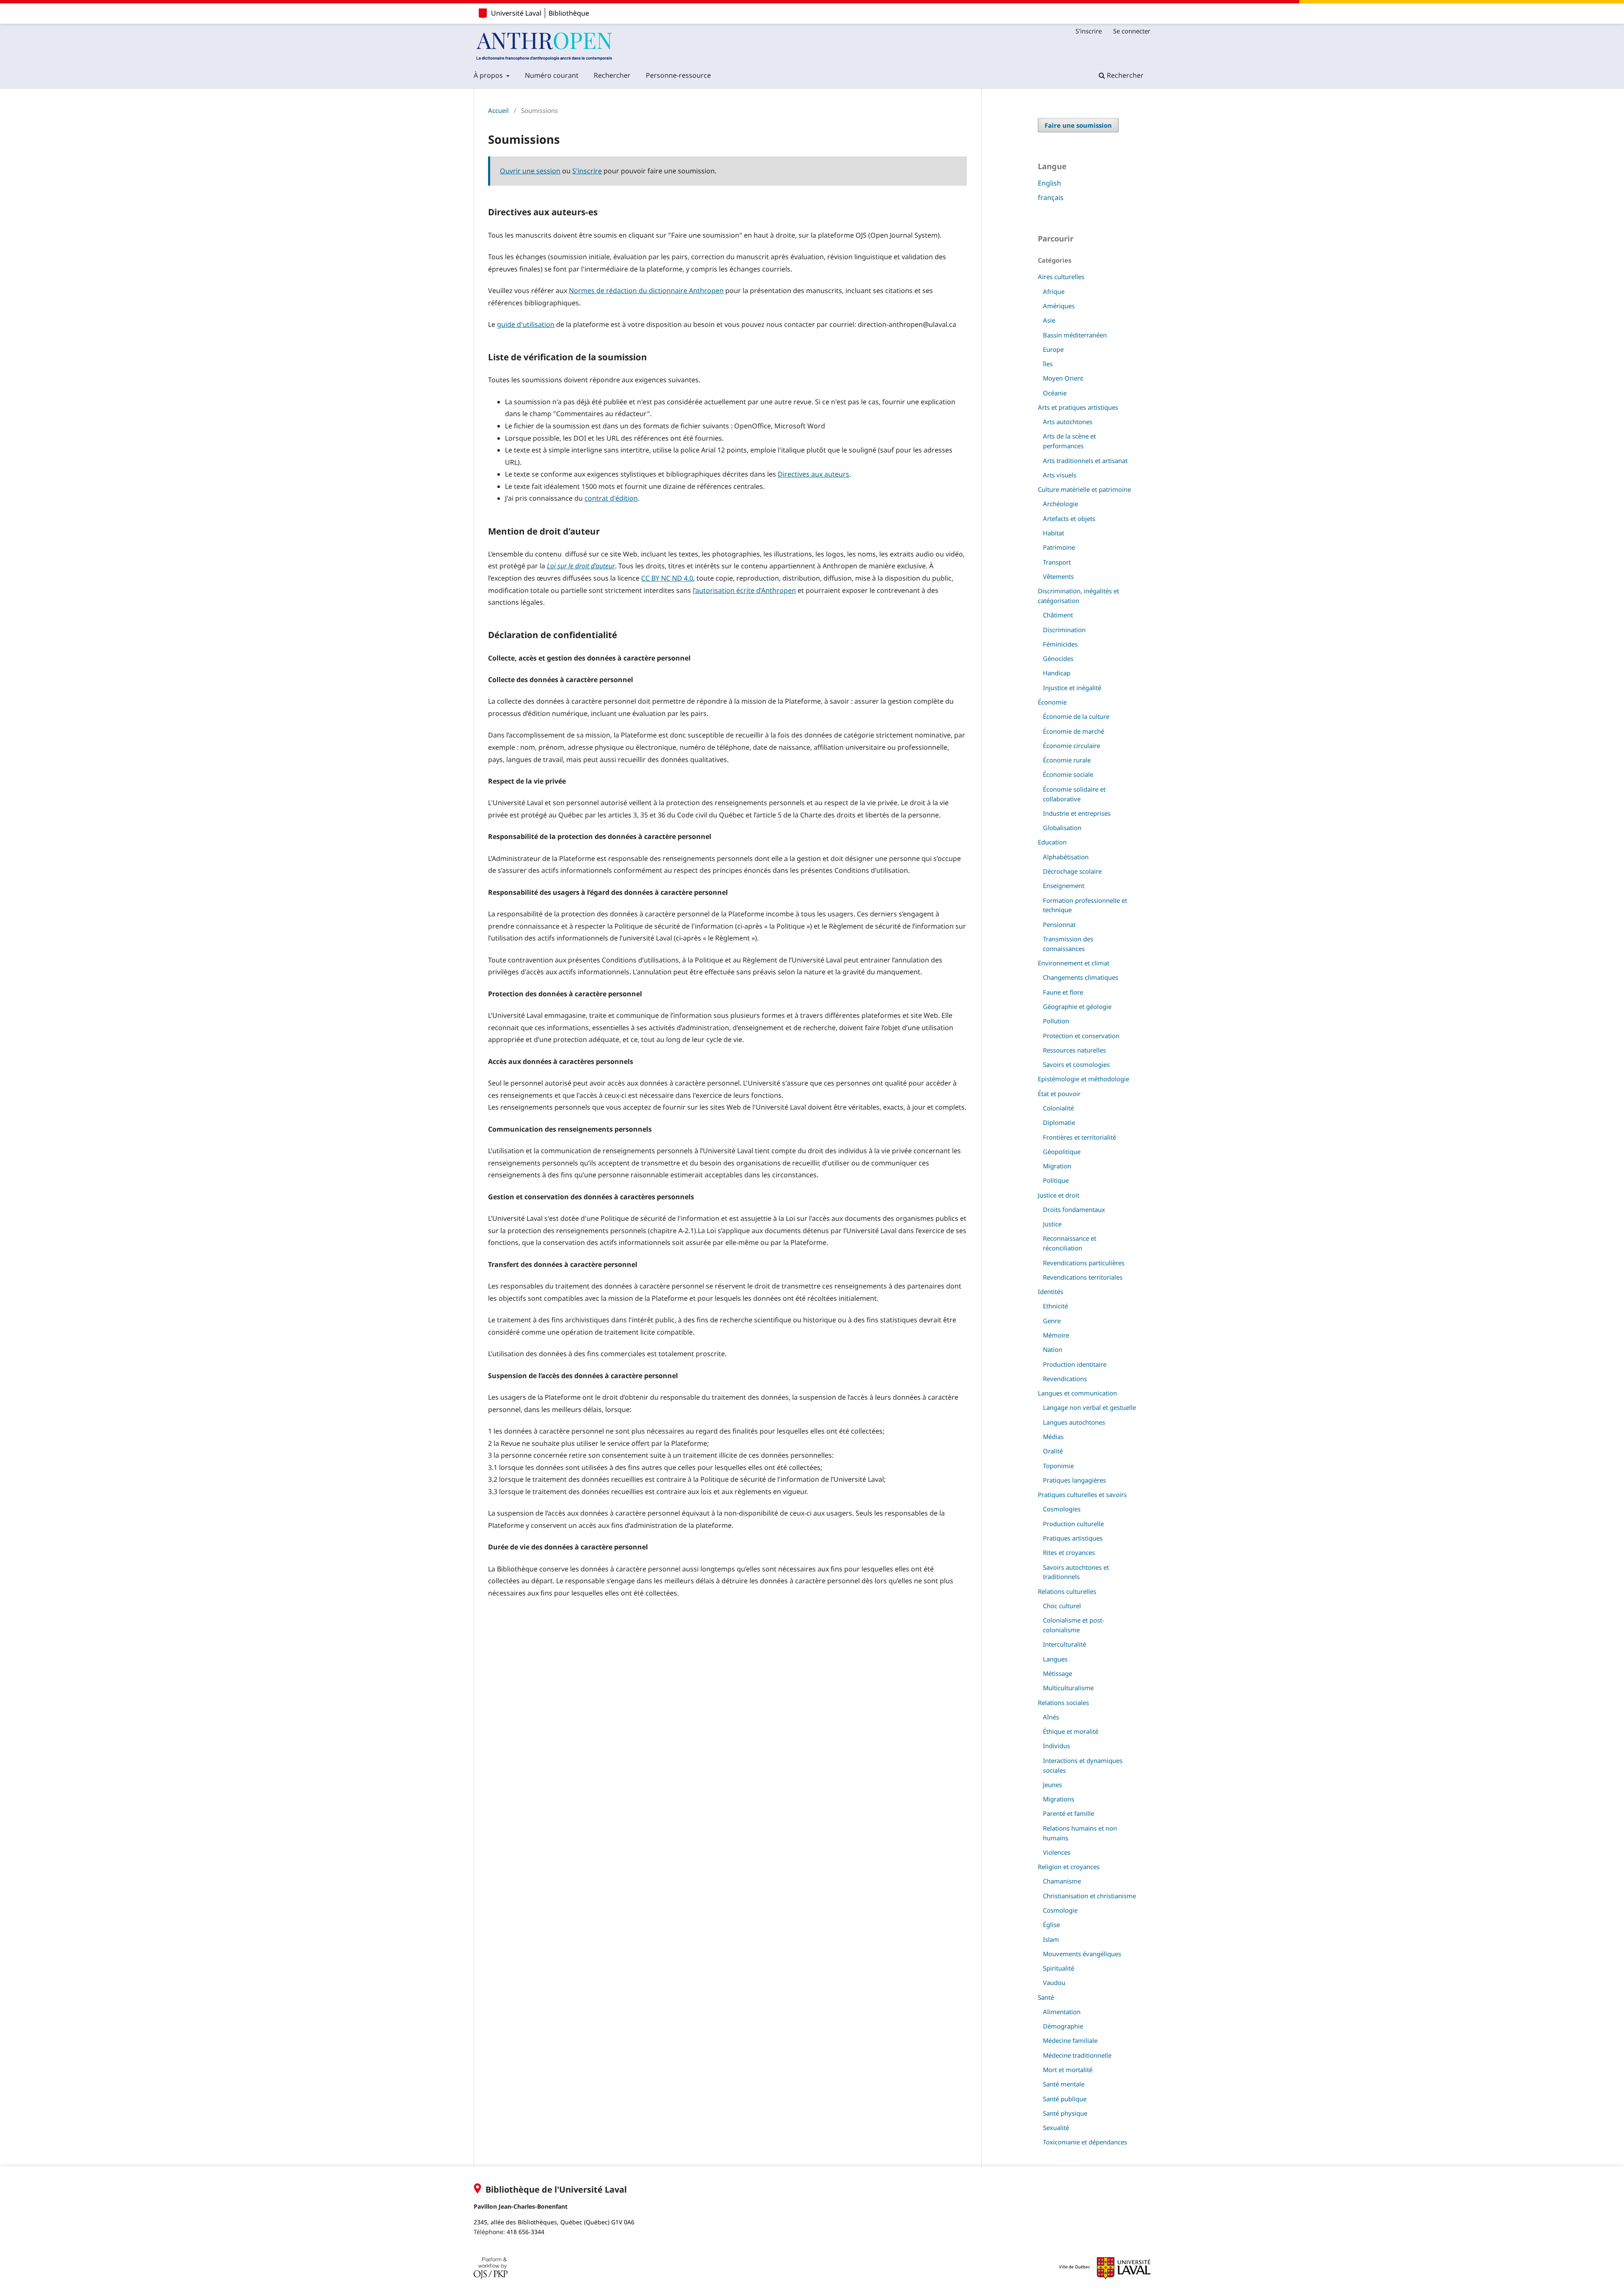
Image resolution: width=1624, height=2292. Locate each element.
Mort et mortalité (1068, 2070)
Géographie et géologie (1077, 1006)
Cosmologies (1062, 1509)
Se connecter (1132, 31)
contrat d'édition (611, 498)
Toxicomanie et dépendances (1085, 2142)
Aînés (1051, 1717)
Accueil (498, 110)
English (1049, 183)
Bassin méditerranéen (1075, 335)
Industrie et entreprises (1077, 813)
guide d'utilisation (526, 324)
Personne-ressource (678, 75)
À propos (489, 75)
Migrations (1059, 1799)
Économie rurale (1067, 760)
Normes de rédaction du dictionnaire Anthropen (646, 291)
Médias (1053, 1437)
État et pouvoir (1059, 1094)
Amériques (1059, 306)
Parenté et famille (1068, 1813)
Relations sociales (1063, 1703)
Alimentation (1062, 2012)
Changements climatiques (1081, 977)
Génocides (1058, 658)
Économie (1052, 702)
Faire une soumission (1078, 125)
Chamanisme (1062, 1881)
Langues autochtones (1074, 1422)
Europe (1053, 349)
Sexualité (1056, 2128)
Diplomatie (1059, 1122)
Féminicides (1060, 644)
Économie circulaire (1071, 746)
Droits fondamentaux (1074, 1209)
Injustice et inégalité (1072, 688)
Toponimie (1058, 1466)
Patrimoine (1059, 547)
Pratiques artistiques (1073, 1538)
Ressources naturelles (1074, 1050)
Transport (1057, 562)
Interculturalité (1064, 1644)
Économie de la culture (1076, 716)
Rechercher (612, 75)
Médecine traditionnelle (1077, 2055)
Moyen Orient (1063, 378)
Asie (1049, 320)
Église (1051, 1925)
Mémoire (1056, 1335)
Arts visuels (1060, 475)
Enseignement (1064, 886)
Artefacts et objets (1069, 518)
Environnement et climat (1074, 963)
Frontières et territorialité (1079, 1137)
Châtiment (1058, 615)
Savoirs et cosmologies (1076, 1064)
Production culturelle (1073, 1524)
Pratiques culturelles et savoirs (1082, 1494)
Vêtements (1058, 576)
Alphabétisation (1066, 857)
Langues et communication (1077, 1393)
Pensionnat (1059, 924)
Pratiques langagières (1074, 1480)
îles (1048, 364)
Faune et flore (1063, 992)
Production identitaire (1075, 1364)
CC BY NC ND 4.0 (667, 578)
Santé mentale (1064, 2084)
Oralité (1053, 1451)
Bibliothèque (569, 13)
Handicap (1057, 673)
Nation (1053, 1349)
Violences (1057, 1852)
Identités (1051, 1291)
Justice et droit (1059, 1195)
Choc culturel (1062, 1606)
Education (1052, 842)
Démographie (1063, 2026)
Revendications (1065, 1379)
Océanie (1055, 393)
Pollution (1056, 1021)
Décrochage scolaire (1072, 871)
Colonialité (1058, 1108)
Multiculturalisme (1068, 1688)
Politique (1056, 1180)
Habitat (1053, 533)
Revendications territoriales (1083, 1277)
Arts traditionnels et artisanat (1085, 461)
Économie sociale (1068, 774)
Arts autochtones (1068, 422)
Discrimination (1064, 630)
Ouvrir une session (530, 171)
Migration (1057, 1166)
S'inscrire (1089, 31)
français (1051, 197)
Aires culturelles (1061, 277)
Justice (1052, 1224)
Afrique (1054, 291)
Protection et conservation (1081, 1036)
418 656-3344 (525, 2232)
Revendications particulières (1084, 1263)
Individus (1056, 1746)
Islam (1051, 1939)
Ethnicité (1055, 1306)
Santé (1046, 1997)
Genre (1052, 1321)
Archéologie (1060, 504)
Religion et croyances (1069, 1867)
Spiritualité (1059, 1968)
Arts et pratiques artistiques (1078, 407)
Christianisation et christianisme (1089, 1896)
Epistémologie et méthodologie (1084, 1079)
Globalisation (1062, 828)
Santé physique (1065, 2113)
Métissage (1058, 1673)
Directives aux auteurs (813, 474)
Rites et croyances (1069, 1552)
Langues (1055, 1659)
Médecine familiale (1070, 2040)
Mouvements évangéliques (1082, 1954)
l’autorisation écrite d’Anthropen (744, 590)
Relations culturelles (1067, 1591)
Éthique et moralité (1071, 1731)
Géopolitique (1062, 1151)
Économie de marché (1074, 731)
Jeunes (1052, 1785)
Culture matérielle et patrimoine (1084, 489)
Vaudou (1054, 1982)
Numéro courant (552, 75)
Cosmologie (1060, 1910)
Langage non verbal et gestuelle (1089, 1407)
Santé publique (1065, 2099)
